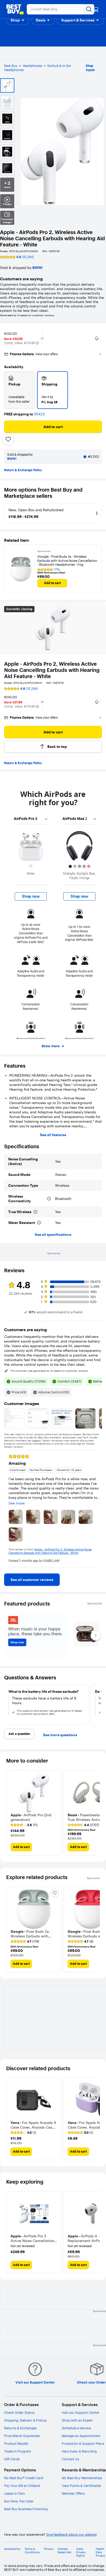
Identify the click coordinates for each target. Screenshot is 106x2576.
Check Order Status (19, 2412)
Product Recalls (16, 2443)
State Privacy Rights (81, 2552)
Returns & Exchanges (20, 2428)
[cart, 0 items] (96, 9)
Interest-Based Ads (64, 2551)
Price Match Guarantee (22, 2436)
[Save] (8, 439)
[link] (32, 1580)
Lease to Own (15, 2493)
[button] (18, 20)
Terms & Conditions (32, 2551)
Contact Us (70, 2459)
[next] (98, 1509)
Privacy (49, 2549)
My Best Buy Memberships (82, 2478)
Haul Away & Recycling (79, 2451)
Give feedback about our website (71, 2535)
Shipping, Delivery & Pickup (25, 2420)
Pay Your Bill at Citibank (22, 2486)
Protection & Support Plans (83, 2443)
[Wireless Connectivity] (49, 1199)
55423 (39, 414)
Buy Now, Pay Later (19, 2501)
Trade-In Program (18, 2451)
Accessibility (12, 2549)
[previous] (8, 1509)
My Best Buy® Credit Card (24, 2478)
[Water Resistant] (39, 1223)
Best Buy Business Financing (26, 2509)
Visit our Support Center (81, 2412)
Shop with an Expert (77, 2420)
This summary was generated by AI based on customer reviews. (49, 1371)
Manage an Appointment (81, 2436)
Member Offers (73, 2493)
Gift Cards (12, 2459)
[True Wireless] (36, 1212)
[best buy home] (15, 9)
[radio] (20, 390)
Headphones (32, 66)
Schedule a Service (76, 2428)
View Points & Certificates (81, 2486)
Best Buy (11, 66)
